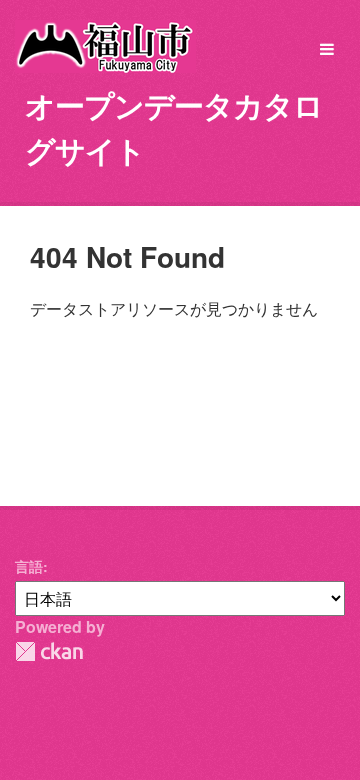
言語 (29, 566)
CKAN (49, 651)
